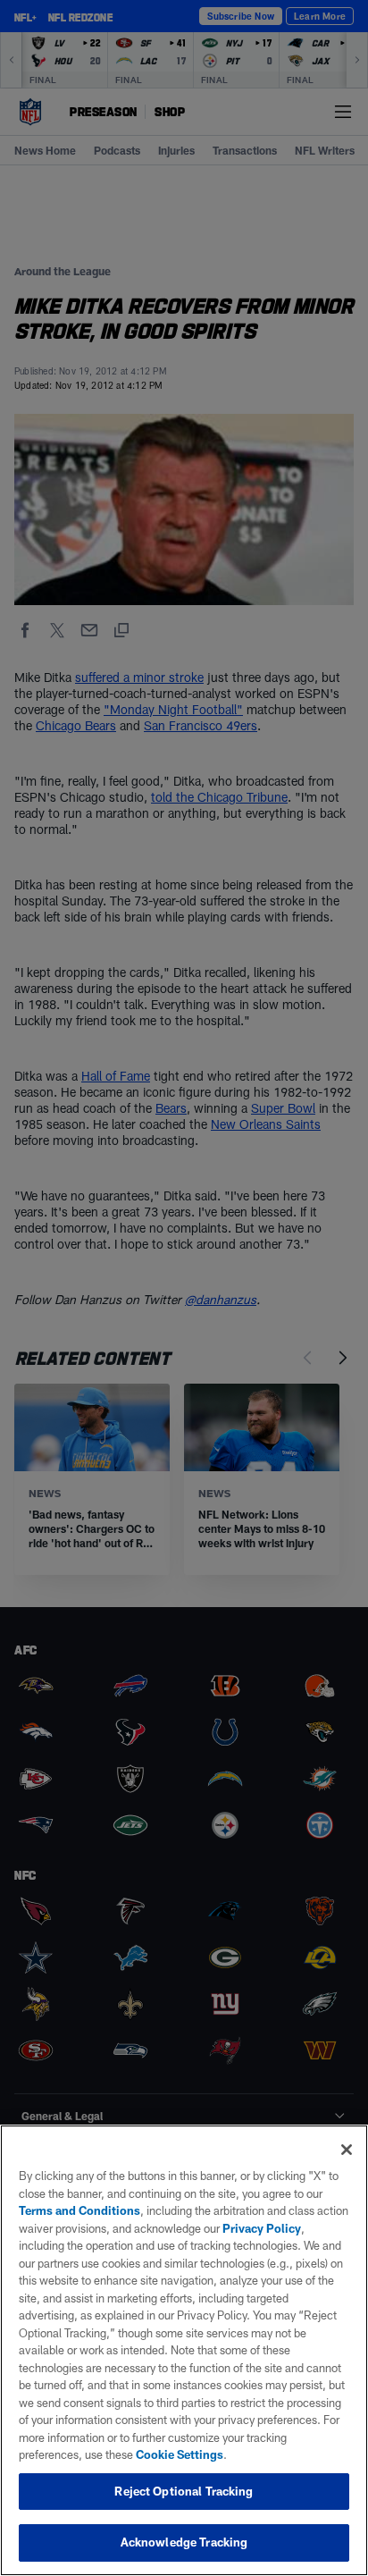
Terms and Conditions (79, 2210)
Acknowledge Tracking (184, 2542)
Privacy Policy (262, 2228)
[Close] (347, 2150)
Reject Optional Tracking (184, 2491)
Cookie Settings (180, 2454)
